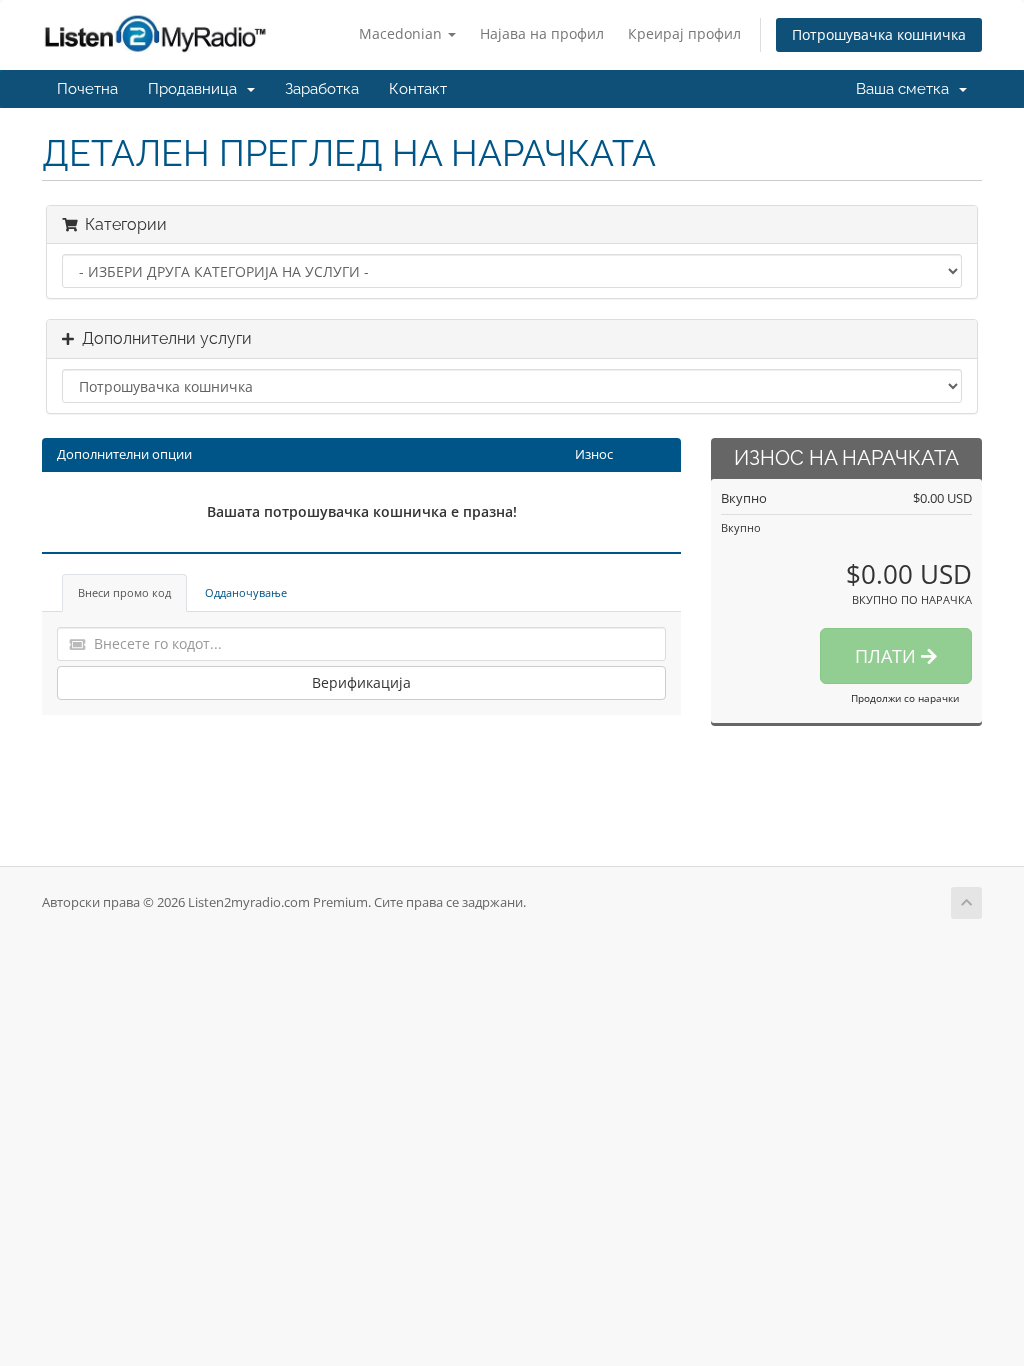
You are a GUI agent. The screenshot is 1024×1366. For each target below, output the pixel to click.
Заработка (322, 89)
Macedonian (402, 33)
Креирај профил (684, 33)
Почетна (87, 89)
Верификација (361, 682)
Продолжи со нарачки (905, 698)
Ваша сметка (906, 89)
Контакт (418, 89)
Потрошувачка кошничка (879, 34)
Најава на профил (542, 33)
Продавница (196, 89)
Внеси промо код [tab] (124, 592)
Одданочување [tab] (246, 592)
